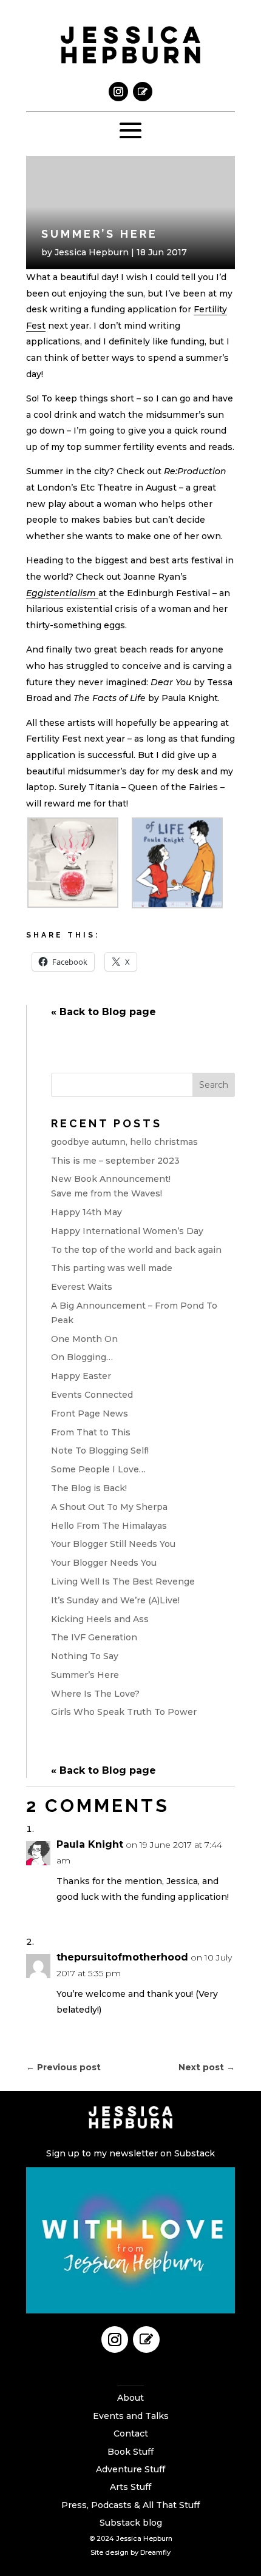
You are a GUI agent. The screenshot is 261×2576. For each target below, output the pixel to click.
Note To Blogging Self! (100, 1451)
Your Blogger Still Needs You (113, 1544)
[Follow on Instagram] (118, 92)
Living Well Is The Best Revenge (123, 1581)
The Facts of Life (110, 698)
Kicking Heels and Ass (100, 1619)
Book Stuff (130, 2452)
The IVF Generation (94, 1637)
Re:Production (195, 471)
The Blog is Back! (89, 1488)
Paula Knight (90, 1844)
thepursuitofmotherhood (122, 1957)
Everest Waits (82, 1287)
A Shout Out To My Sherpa (109, 1507)
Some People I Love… (98, 1469)
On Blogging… (82, 1357)
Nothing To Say (85, 1656)
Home (130, 2380)
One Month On (84, 1339)
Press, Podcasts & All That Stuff (130, 2505)
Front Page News (90, 1414)
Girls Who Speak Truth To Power (124, 1712)
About (130, 2398)
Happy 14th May (86, 1212)
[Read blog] (143, 92)
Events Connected (92, 1395)
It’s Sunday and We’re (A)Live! (115, 1600)
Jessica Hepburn (92, 252)
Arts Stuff (130, 2487)
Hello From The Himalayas (109, 1526)
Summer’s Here (85, 1675)
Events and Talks (131, 2416)
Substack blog (131, 2523)
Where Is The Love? (95, 1694)
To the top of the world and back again (136, 1250)
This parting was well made (112, 1268)
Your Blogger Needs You (104, 1563)
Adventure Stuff (130, 2469)
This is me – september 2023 (115, 1161)
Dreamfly (155, 2552)
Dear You (171, 682)
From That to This (91, 1432)
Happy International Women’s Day (127, 1231)
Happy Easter (81, 1376)
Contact (131, 2433)
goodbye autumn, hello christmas (124, 1142)
